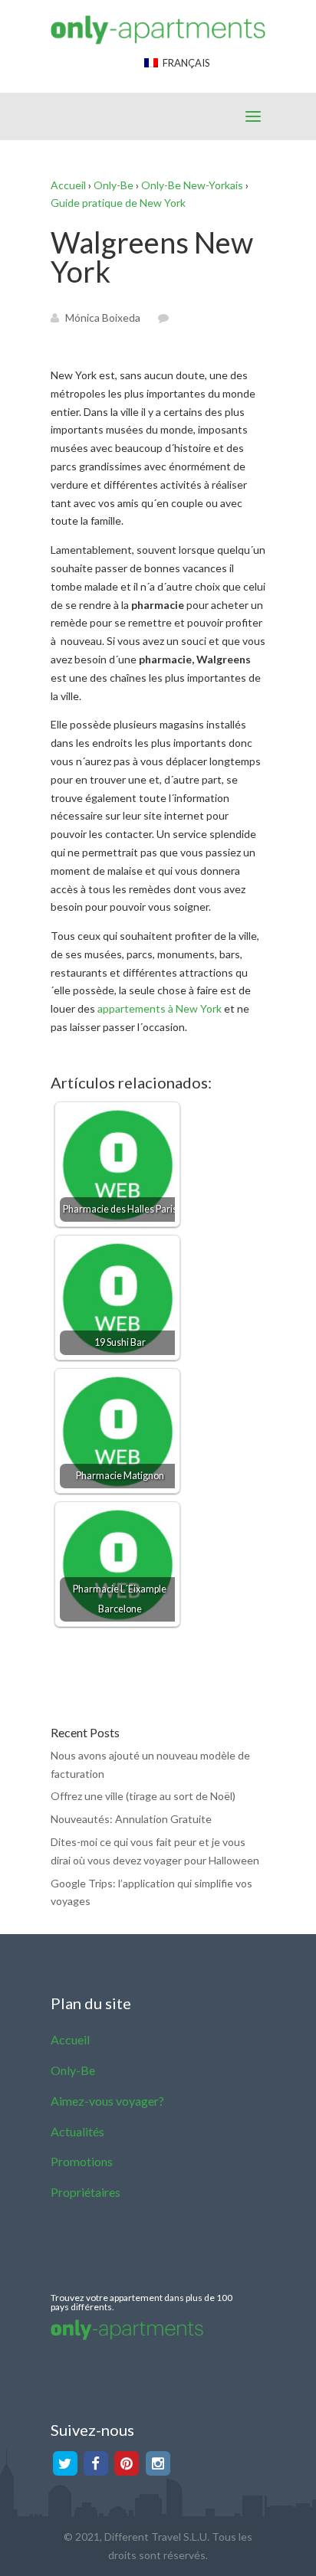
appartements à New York (160, 1008)
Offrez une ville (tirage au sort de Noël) (143, 1796)
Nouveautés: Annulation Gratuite (131, 1819)
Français (184, 63)
